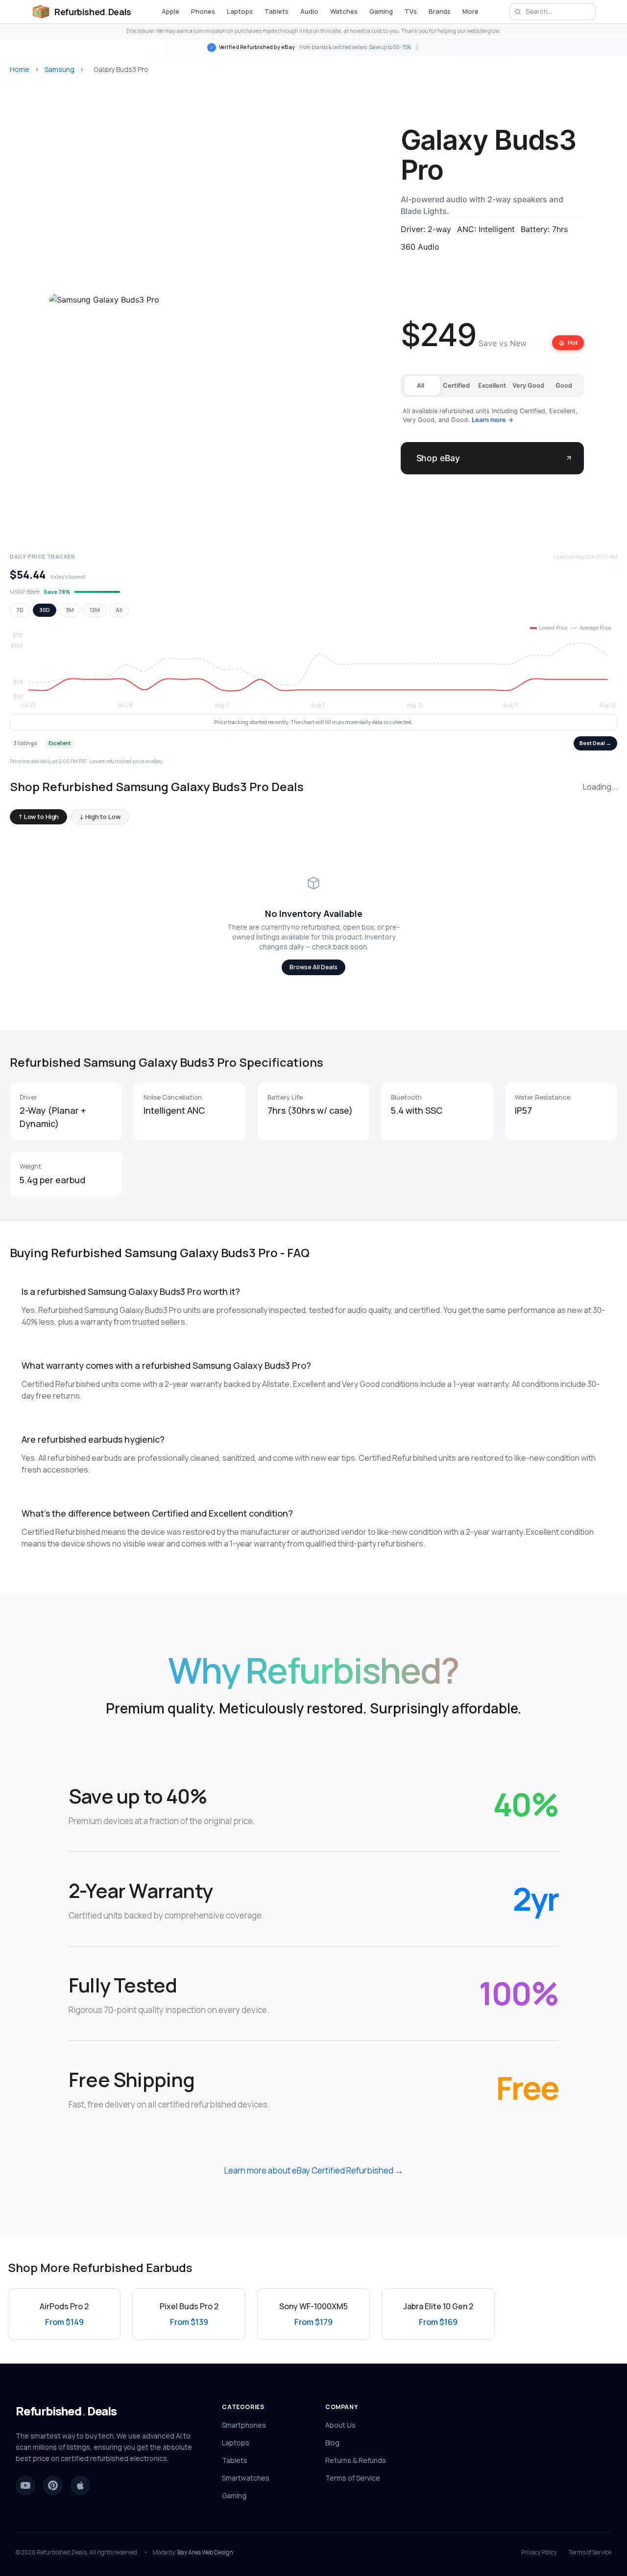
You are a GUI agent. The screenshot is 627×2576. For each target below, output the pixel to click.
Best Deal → (595, 743)
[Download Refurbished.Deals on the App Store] (80, 2485)
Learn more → (493, 420)
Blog (332, 2443)
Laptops (240, 11)
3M (70, 610)
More (470, 11)
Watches (344, 11)
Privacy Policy (539, 2553)
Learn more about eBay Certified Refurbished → (313, 2170)
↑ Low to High (38, 817)
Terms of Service (353, 2478)
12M (95, 610)
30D (45, 610)
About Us (340, 2425)
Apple (170, 11)
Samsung (60, 69)
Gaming (381, 11)
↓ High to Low (100, 817)
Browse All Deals (313, 967)
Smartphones (244, 2425)
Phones (203, 11)
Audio (309, 11)
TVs (411, 11)
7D (20, 610)
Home (20, 69)
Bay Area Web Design (205, 2552)
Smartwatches (246, 2478)
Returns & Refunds (356, 2460)
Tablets (277, 11)
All (119, 610)
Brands (440, 11)
